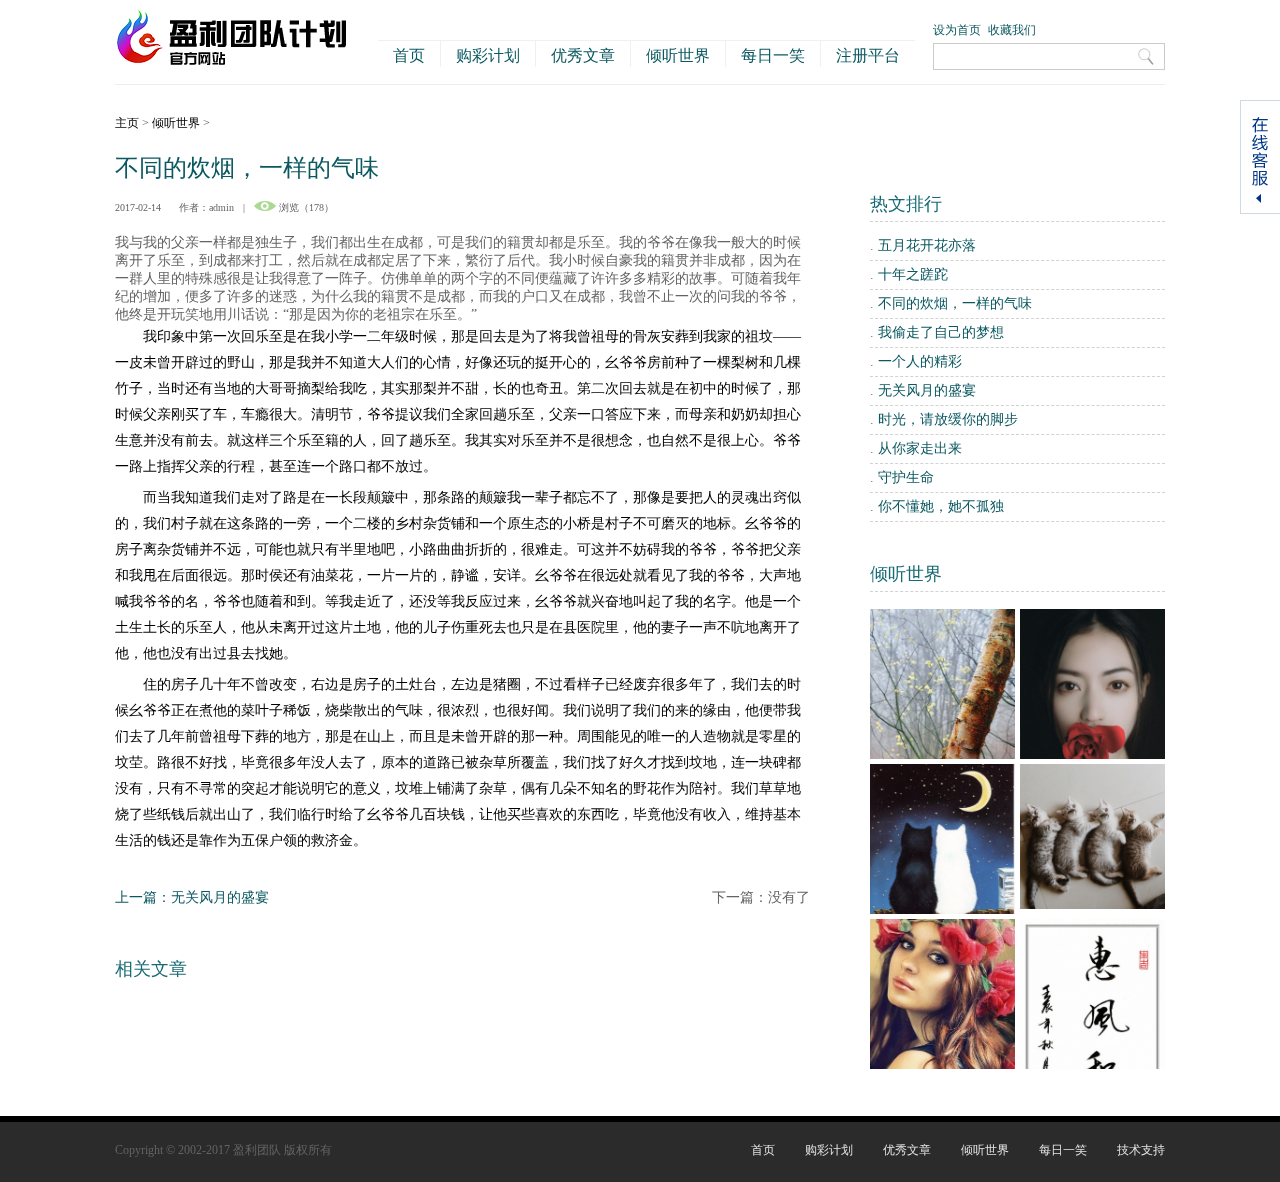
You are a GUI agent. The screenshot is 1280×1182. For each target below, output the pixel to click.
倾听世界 (678, 55)
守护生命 (906, 477)
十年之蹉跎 (913, 274)
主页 (127, 123)
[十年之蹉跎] (1092, 904)
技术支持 (1141, 1150)
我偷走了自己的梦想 (941, 332)
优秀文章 (583, 55)
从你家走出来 (920, 448)
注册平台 (868, 55)
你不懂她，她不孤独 (941, 506)
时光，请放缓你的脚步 (948, 419)
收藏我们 (1012, 30)
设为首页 (957, 30)
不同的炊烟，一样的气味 (955, 303)
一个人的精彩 (920, 361)
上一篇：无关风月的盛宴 (192, 897)
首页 (409, 55)
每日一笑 (773, 55)
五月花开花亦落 (927, 245)
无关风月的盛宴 (927, 390)
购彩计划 (488, 55)
